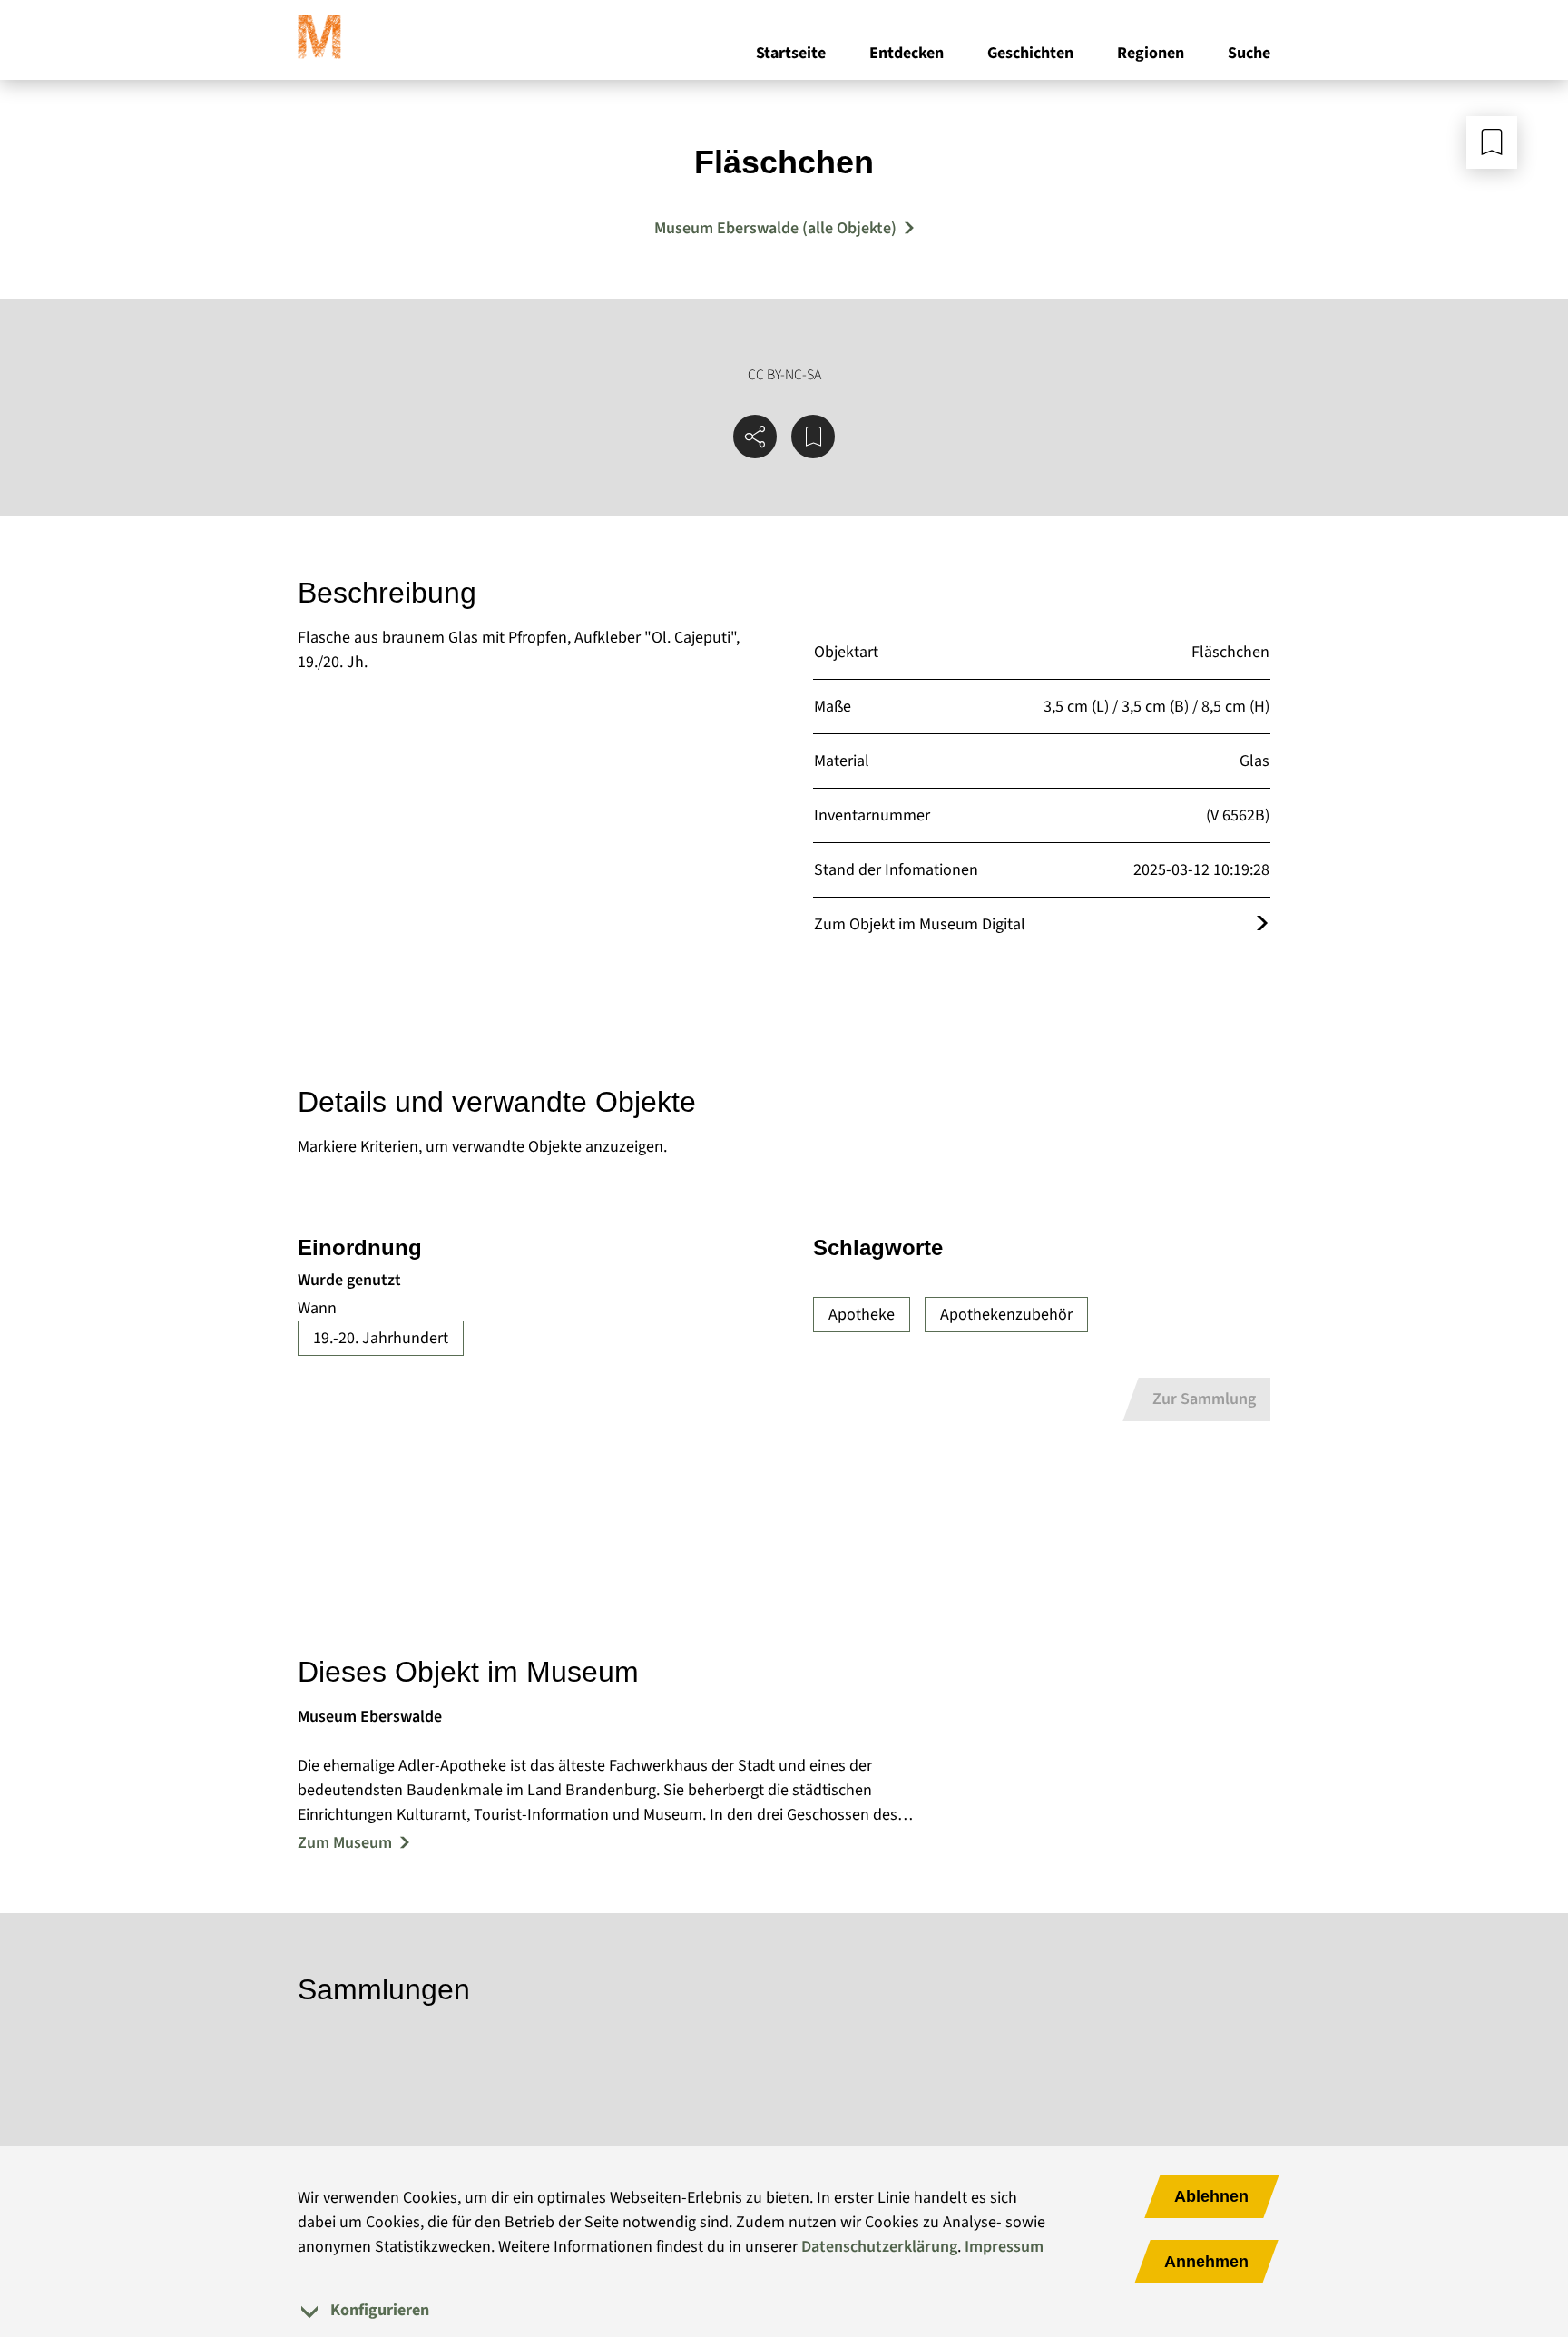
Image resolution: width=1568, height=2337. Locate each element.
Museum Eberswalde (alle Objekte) (775, 228)
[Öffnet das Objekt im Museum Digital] (1262, 924)
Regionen (1151, 53)
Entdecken (906, 53)
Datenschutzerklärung (879, 2247)
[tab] (784, 2310)
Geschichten (1030, 53)
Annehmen (1206, 2262)
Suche (1249, 53)
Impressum (1004, 2247)
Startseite (791, 53)
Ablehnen (1211, 2196)
